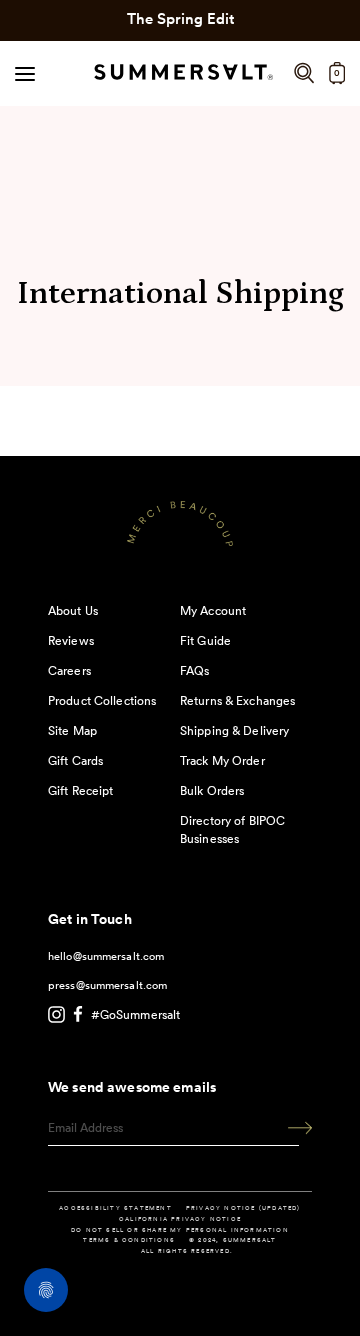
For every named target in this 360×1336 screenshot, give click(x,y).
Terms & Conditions (129, 1240)
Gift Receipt (80, 790)
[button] (304, 73)
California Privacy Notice (180, 1219)
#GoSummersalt (136, 1014)
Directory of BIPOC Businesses (232, 829)
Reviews (71, 640)
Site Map (72, 730)
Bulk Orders (212, 790)
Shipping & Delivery (234, 730)
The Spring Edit (180, 18)
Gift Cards (75, 760)
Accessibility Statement (115, 1208)
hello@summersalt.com (106, 956)
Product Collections (102, 700)
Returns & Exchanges (237, 700)
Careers (69, 670)
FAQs (194, 670)
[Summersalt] (180, 73)
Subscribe (293, 1128)
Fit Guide (205, 640)
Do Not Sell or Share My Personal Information (180, 1230)
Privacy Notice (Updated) (243, 1208)
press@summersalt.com (107, 985)
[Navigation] (25, 73)
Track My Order (222, 760)
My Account (213, 610)
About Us (73, 610)
